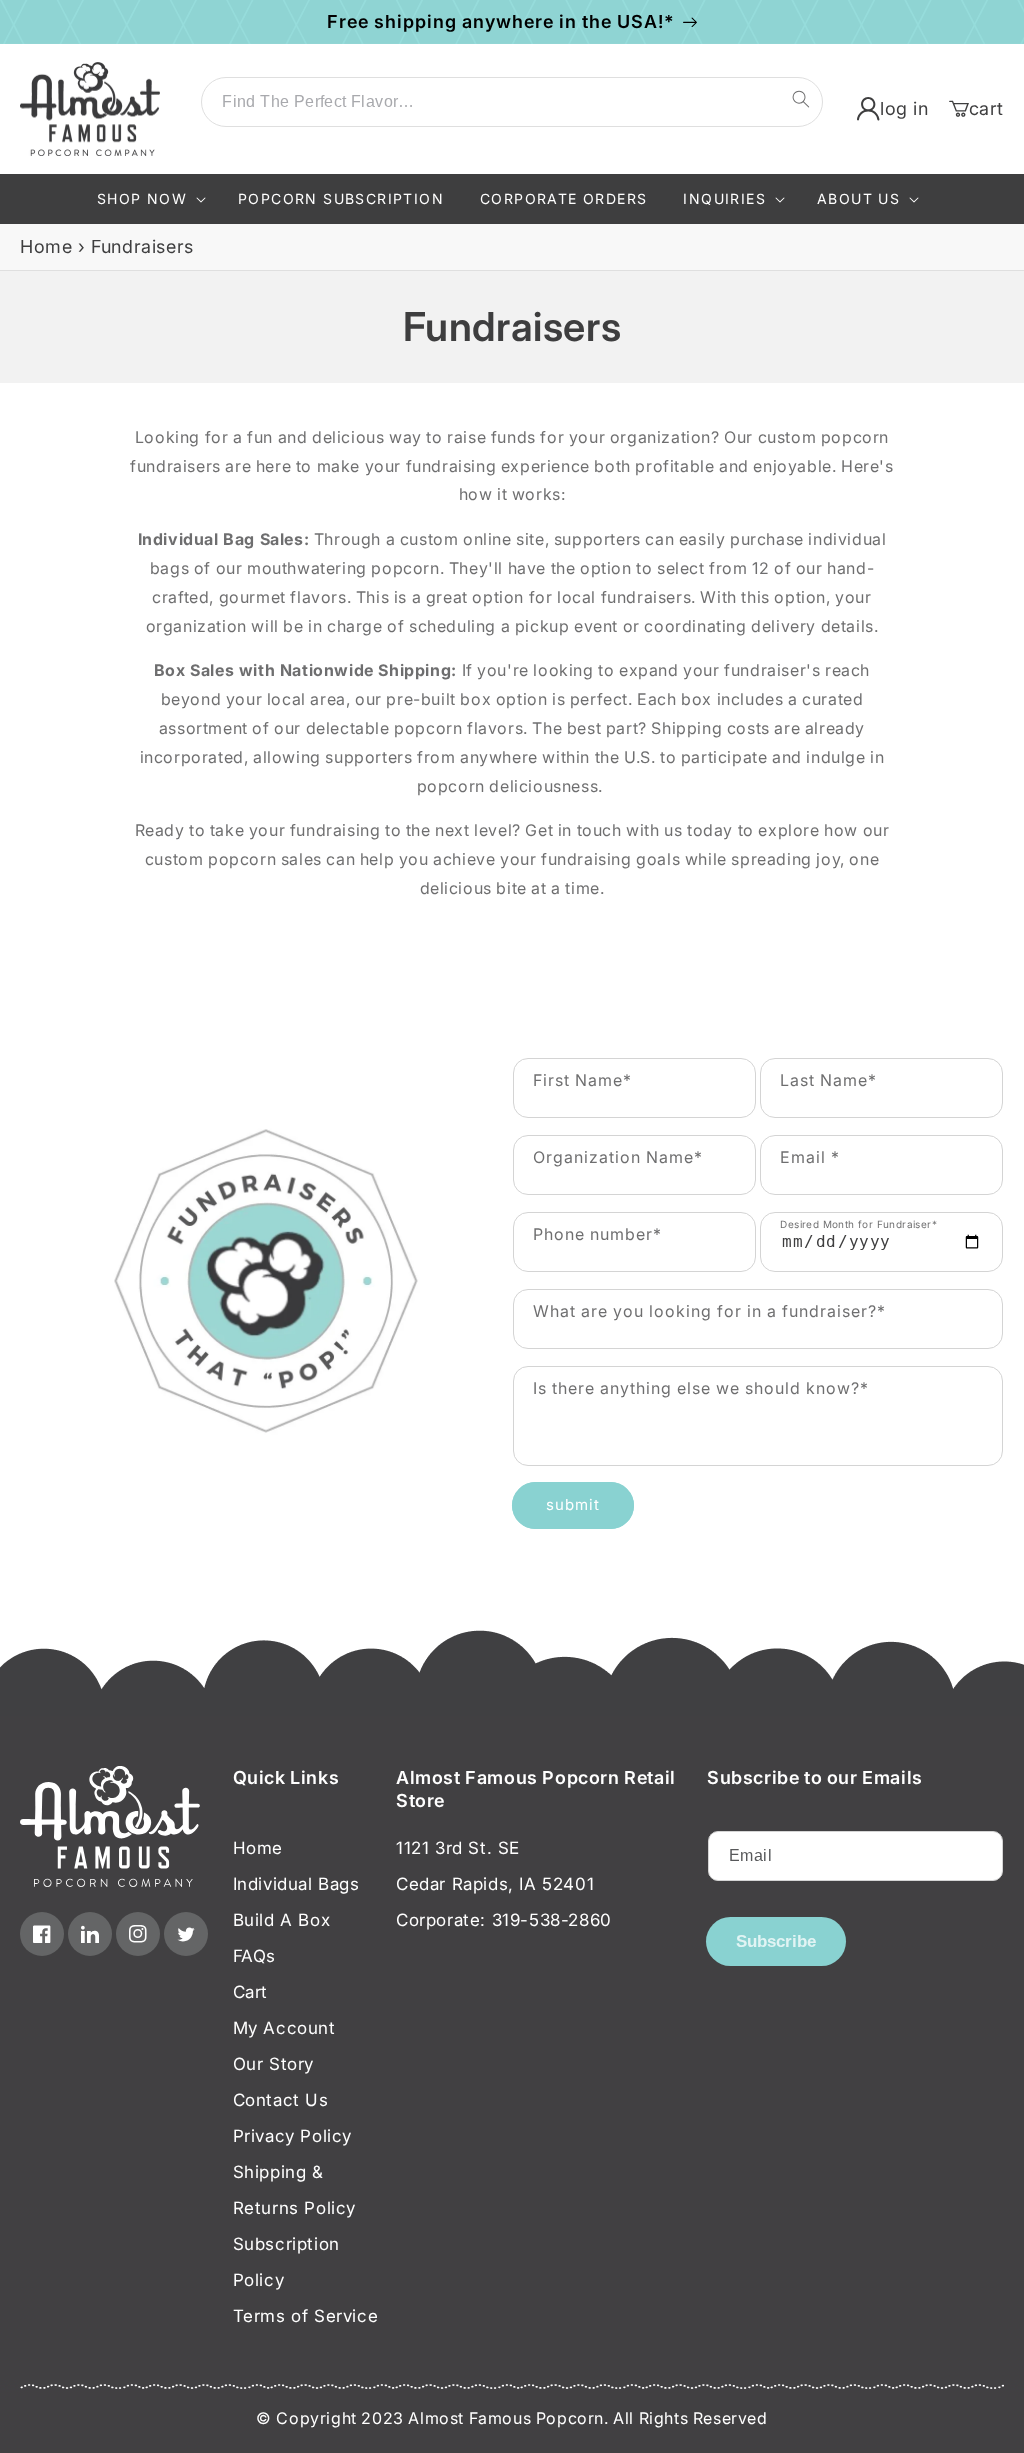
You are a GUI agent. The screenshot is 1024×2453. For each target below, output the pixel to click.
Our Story (273, 2064)
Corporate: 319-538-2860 (504, 1920)
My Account (284, 2028)
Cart (250, 1992)
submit (573, 1504)
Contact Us (281, 2100)
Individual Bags (296, 1884)
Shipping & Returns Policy (294, 2190)
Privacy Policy (292, 2136)
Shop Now (142, 198)
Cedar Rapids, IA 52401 (495, 1884)
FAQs (254, 1956)
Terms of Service (306, 2316)
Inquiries (724, 198)
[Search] (801, 99)
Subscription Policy (286, 2262)
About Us (858, 198)
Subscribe (776, 1941)
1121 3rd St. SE (458, 1848)
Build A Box (282, 1920)
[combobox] (512, 102)
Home (46, 246)
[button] (149, 199)
